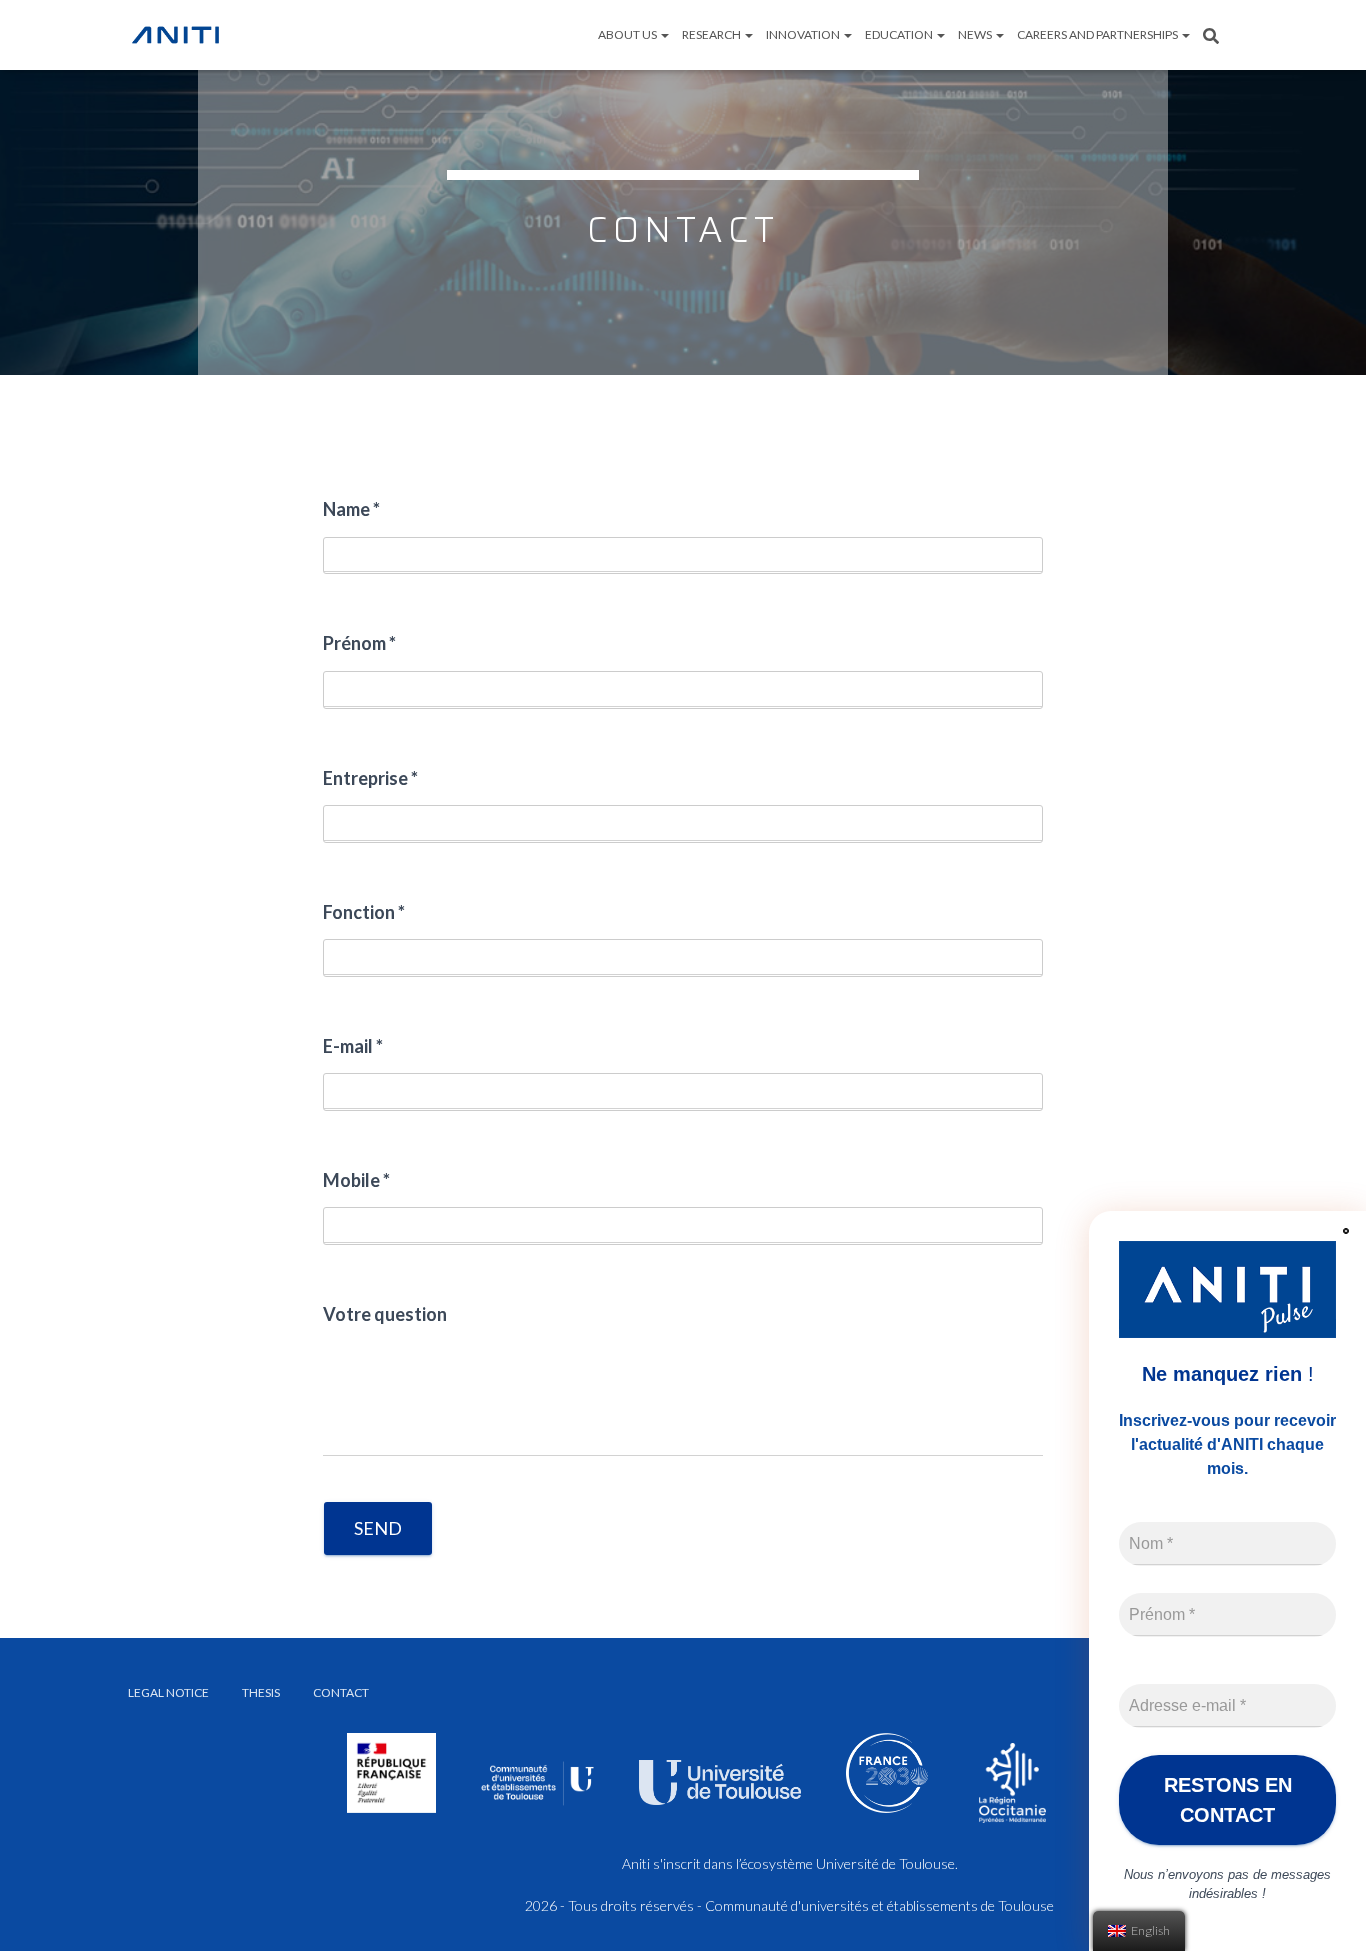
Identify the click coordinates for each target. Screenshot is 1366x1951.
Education (900, 34)
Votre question (385, 1314)
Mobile (356, 1180)
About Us (628, 34)
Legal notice (168, 1692)
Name (351, 509)
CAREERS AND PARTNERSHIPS (1098, 34)
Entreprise (370, 778)
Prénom (359, 643)
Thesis (261, 1692)
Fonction (364, 912)
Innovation (804, 34)
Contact (341, 1692)
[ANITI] (175, 35)
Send (378, 1528)
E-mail (353, 1046)
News (976, 34)
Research (712, 34)
